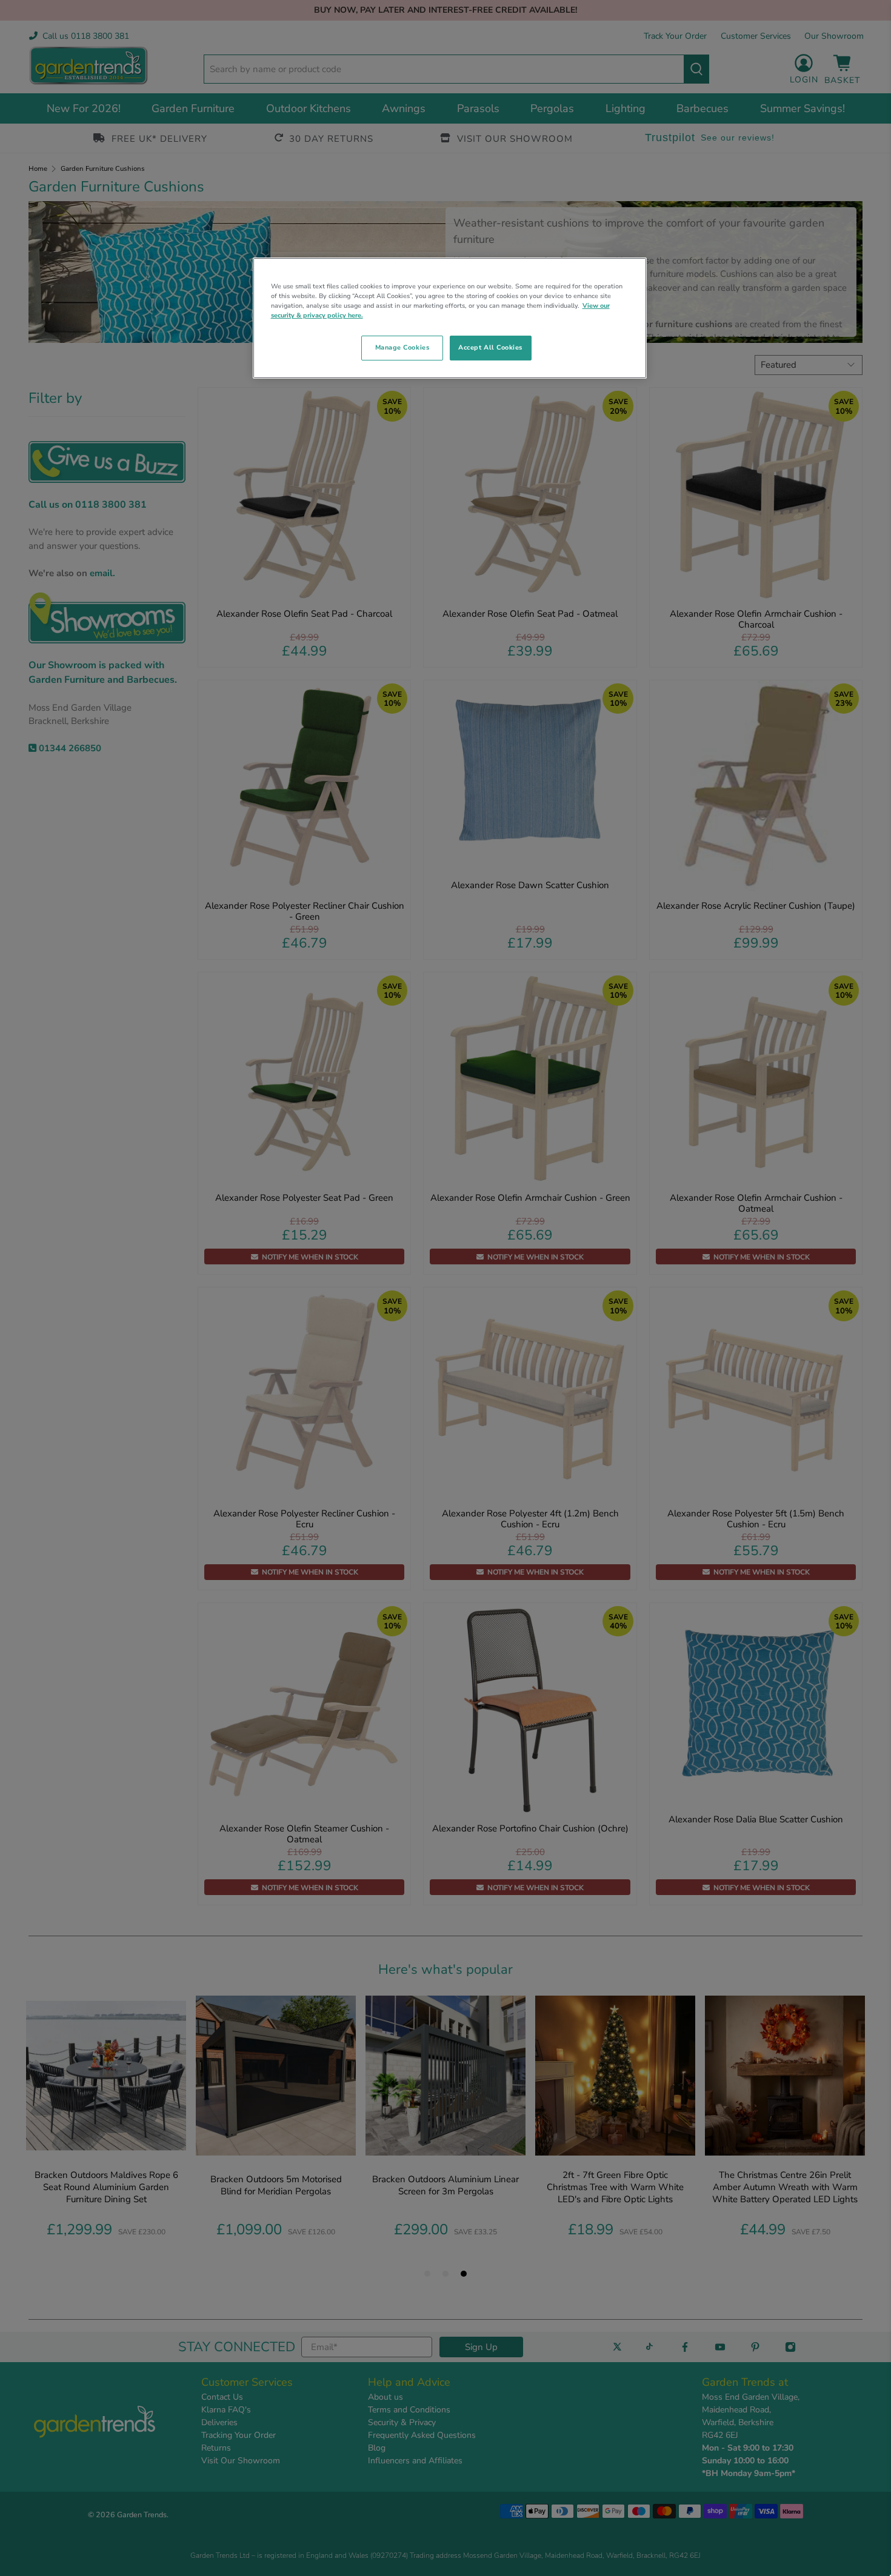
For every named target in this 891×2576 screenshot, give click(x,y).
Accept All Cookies (490, 347)
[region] (450, 318)
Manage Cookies (402, 347)
